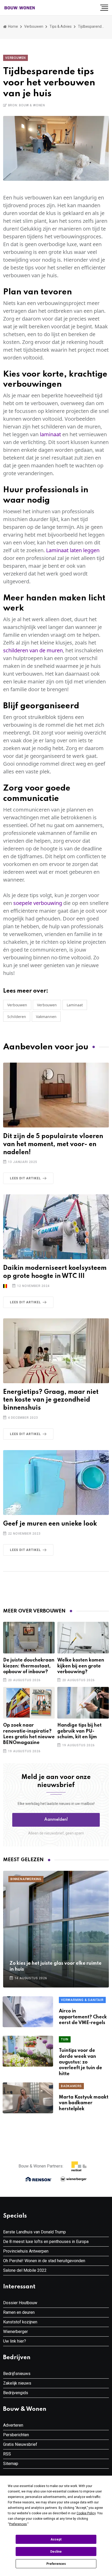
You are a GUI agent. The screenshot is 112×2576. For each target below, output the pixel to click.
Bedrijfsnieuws (17, 2374)
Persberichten (16, 2435)
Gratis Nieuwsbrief (20, 2444)
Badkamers (71, 2086)
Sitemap (11, 2464)
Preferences (56, 2564)
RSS (7, 2454)
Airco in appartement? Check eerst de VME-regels (83, 2017)
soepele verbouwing (38, 903)
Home (13, 26)
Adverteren (13, 2425)
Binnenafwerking (26, 1879)
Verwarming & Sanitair (82, 2000)
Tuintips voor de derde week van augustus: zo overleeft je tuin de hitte (80, 2062)
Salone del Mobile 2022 (25, 2270)
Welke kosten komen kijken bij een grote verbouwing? (81, 1666)
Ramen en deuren (19, 2312)
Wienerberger (15, 2332)
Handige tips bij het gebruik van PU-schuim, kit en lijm (79, 1731)
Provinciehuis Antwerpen (26, 2251)
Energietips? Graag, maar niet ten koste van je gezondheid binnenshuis (51, 1400)
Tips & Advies (61, 26)
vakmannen (46, 1017)
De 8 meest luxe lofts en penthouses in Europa (46, 2242)
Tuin (65, 2039)
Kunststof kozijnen (20, 2322)
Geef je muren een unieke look (50, 1524)
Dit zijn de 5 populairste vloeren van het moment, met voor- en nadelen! (53, 1144)
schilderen (17, 1017)
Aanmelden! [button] (56, 1820)
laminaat (50, 434)
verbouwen (47, 1005)
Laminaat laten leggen (73, 550)
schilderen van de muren (33, 650)
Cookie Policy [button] (86, 2513)
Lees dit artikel (25, 1178)
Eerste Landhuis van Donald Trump (35, 2232)
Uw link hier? (15, 2341)
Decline (56, 2552)
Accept (56, 2539)
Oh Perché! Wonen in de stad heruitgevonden (44, 2261)
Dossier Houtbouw (20, 2303)
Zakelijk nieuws (17, 2383)
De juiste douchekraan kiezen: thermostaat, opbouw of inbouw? (29, 1666)
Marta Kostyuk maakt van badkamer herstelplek (84, 2103)
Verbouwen (34, 26)
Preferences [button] (18, 2524)
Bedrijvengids (16, 2393)
